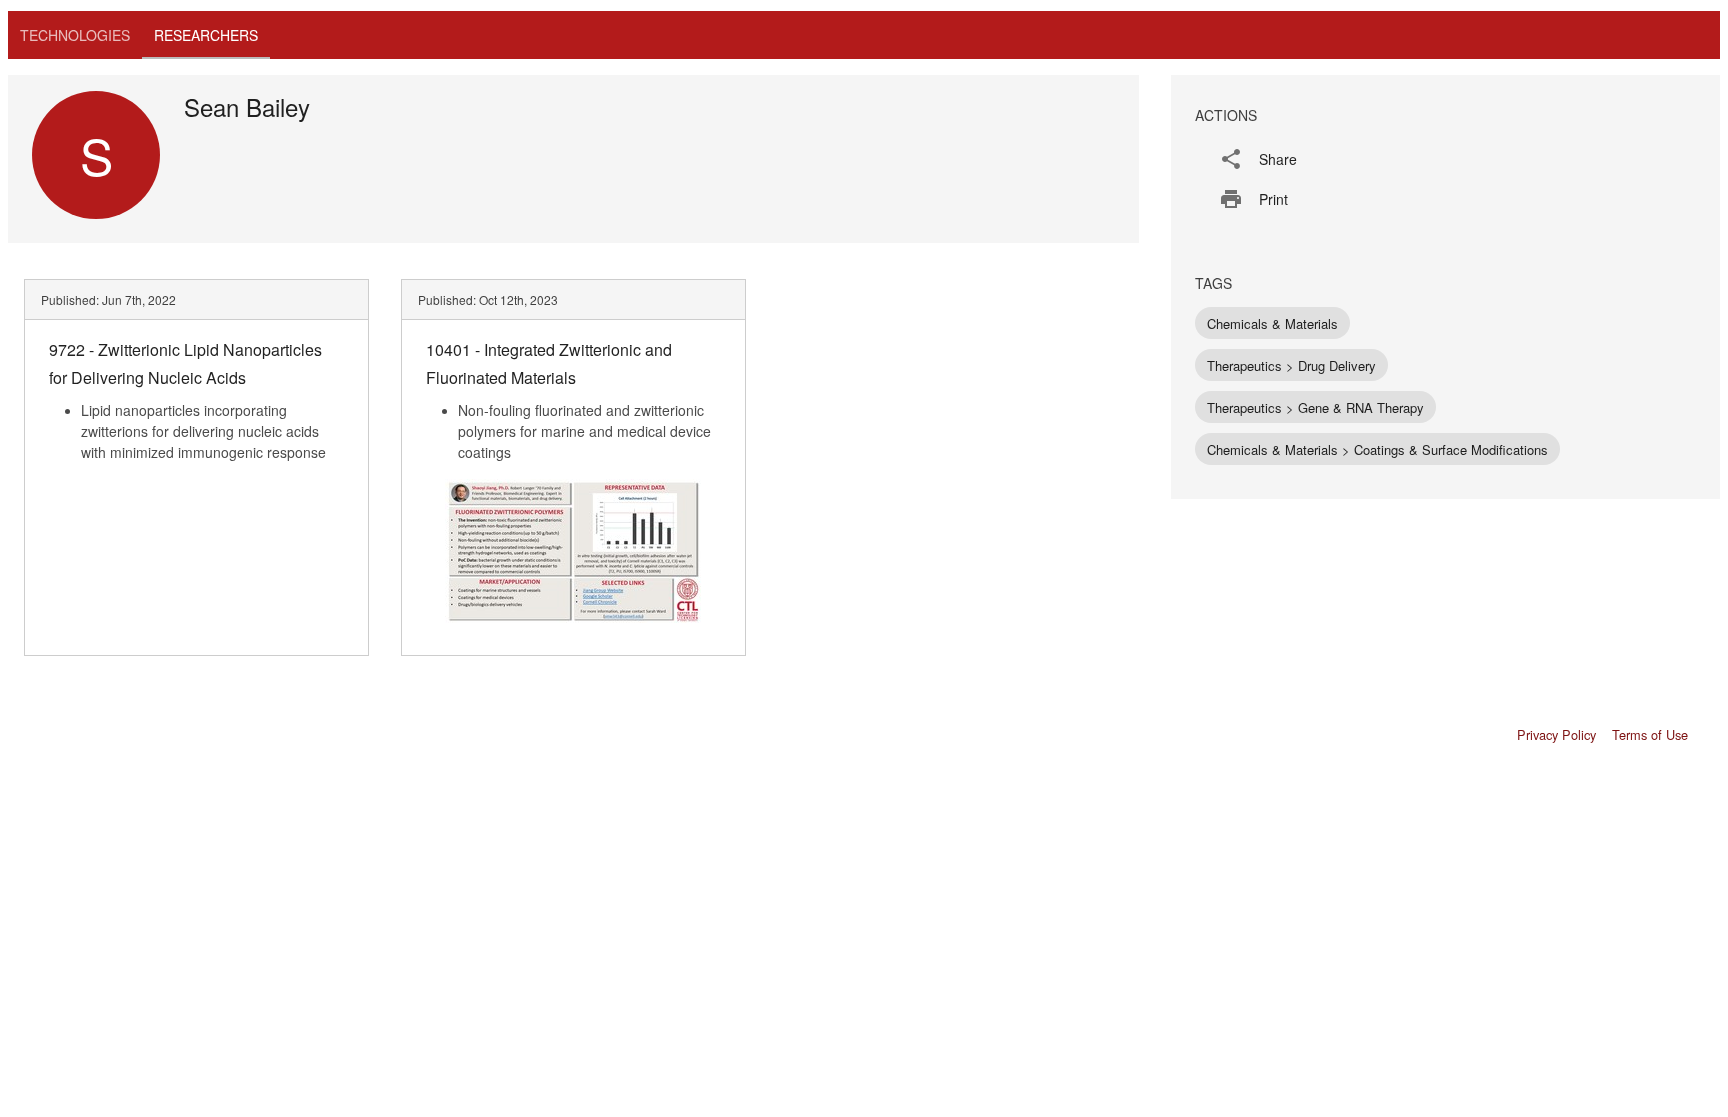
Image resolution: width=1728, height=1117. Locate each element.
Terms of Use (1650, 734)
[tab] (75, 35)
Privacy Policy (1556, 734)
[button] (1445, 159)
